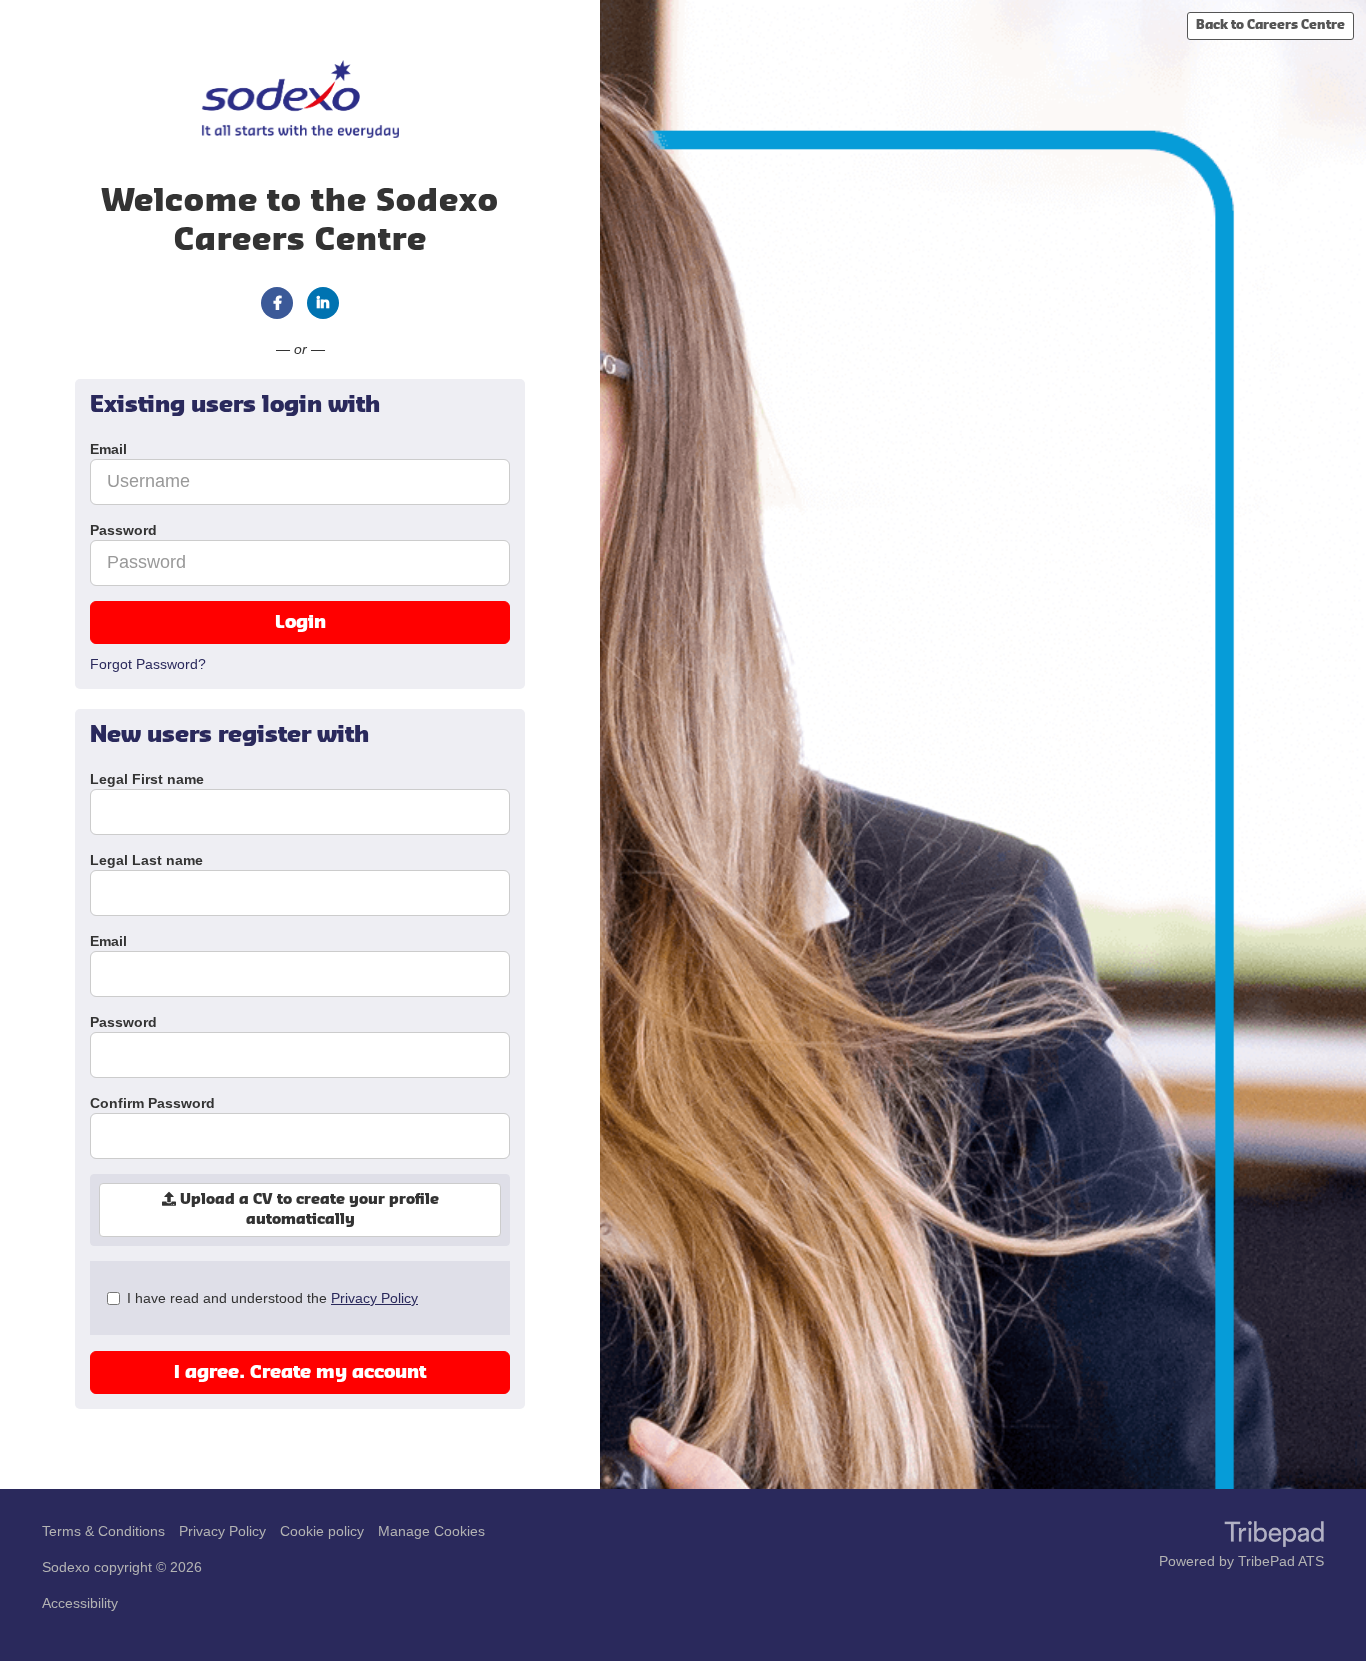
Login (300, 622)
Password (123, 1022)
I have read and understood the (272, 1298)
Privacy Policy (374, 1298)
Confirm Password (152, 1103)
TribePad (1274, 1536)
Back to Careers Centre (1270, 25)
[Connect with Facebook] (277, 303)
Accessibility (80, 1603)
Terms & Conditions (103, 1531)
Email (108, 941)
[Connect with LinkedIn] (323, 303)
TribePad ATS (1281, 1561)
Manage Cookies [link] (431, 1531)
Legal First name (147, 779)
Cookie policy (322, 1531)
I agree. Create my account (300, 1372)
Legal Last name (146, 860)
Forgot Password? (148, 664)
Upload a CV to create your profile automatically (307, 1210)
